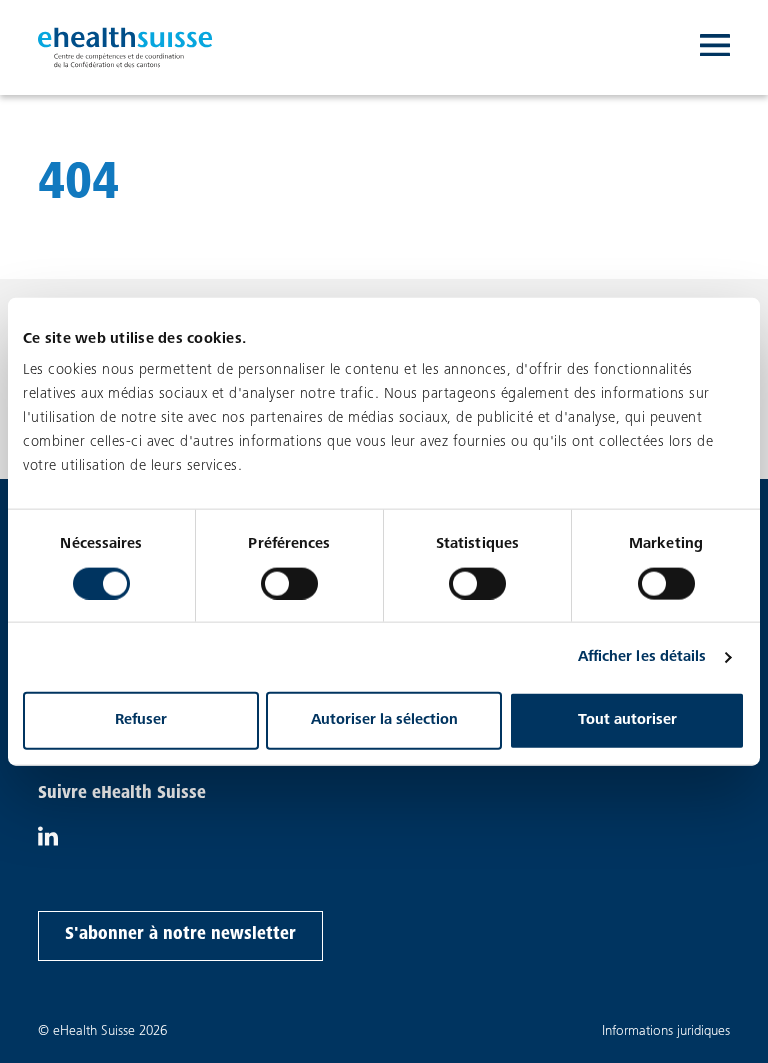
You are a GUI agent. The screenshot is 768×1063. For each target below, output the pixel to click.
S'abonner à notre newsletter (180, 934)
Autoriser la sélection (384, 720)
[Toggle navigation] (715, 48)
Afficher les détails (642, 656)
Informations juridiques (666, 1031)
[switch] (289, 583)
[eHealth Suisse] (125, 47)
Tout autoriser (627, 720)
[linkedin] (48, 842)
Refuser (141, 720)
